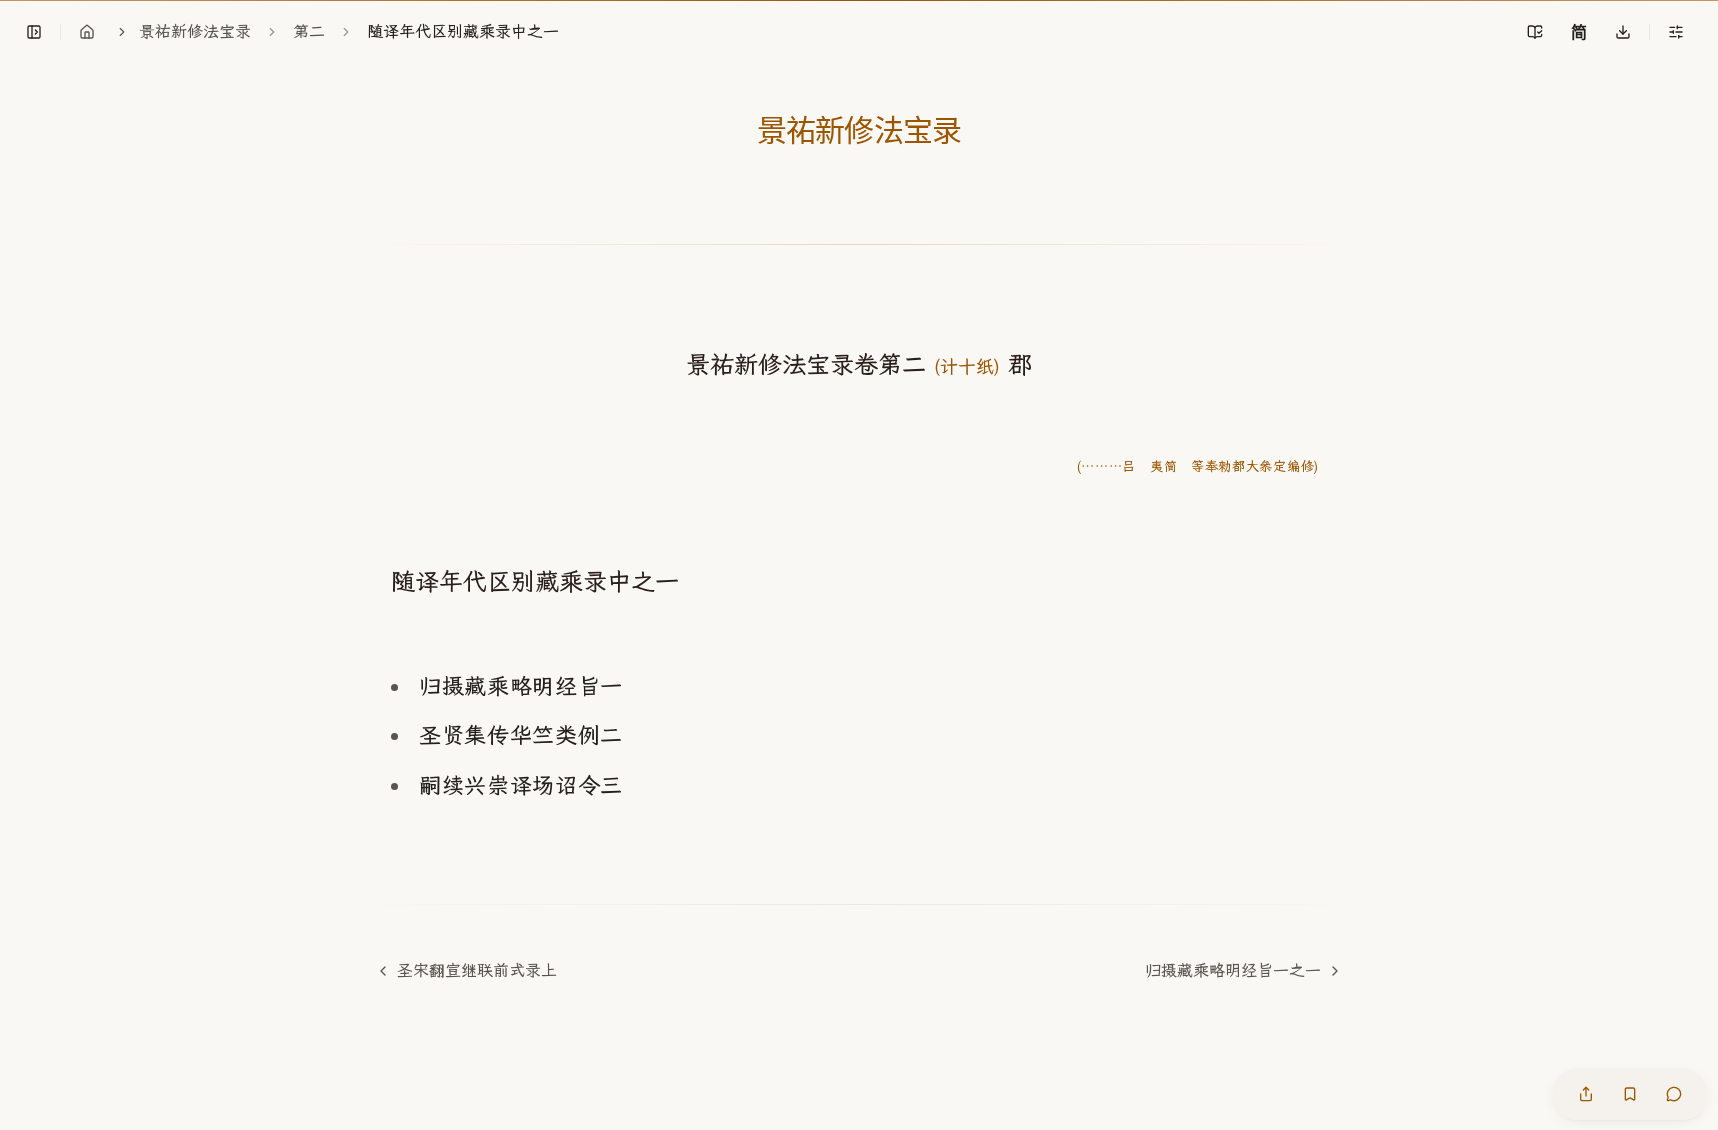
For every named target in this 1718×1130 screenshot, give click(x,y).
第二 (309, 31)
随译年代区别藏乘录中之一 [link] (463, 31)
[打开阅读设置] (1676, 32)
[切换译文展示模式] (1535, 32)
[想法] (1674, 1094)
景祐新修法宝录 (195, 31)
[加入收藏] (1630, 1094)
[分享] (1586, 1094)
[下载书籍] (1623, 32)
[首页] (87, 32)
